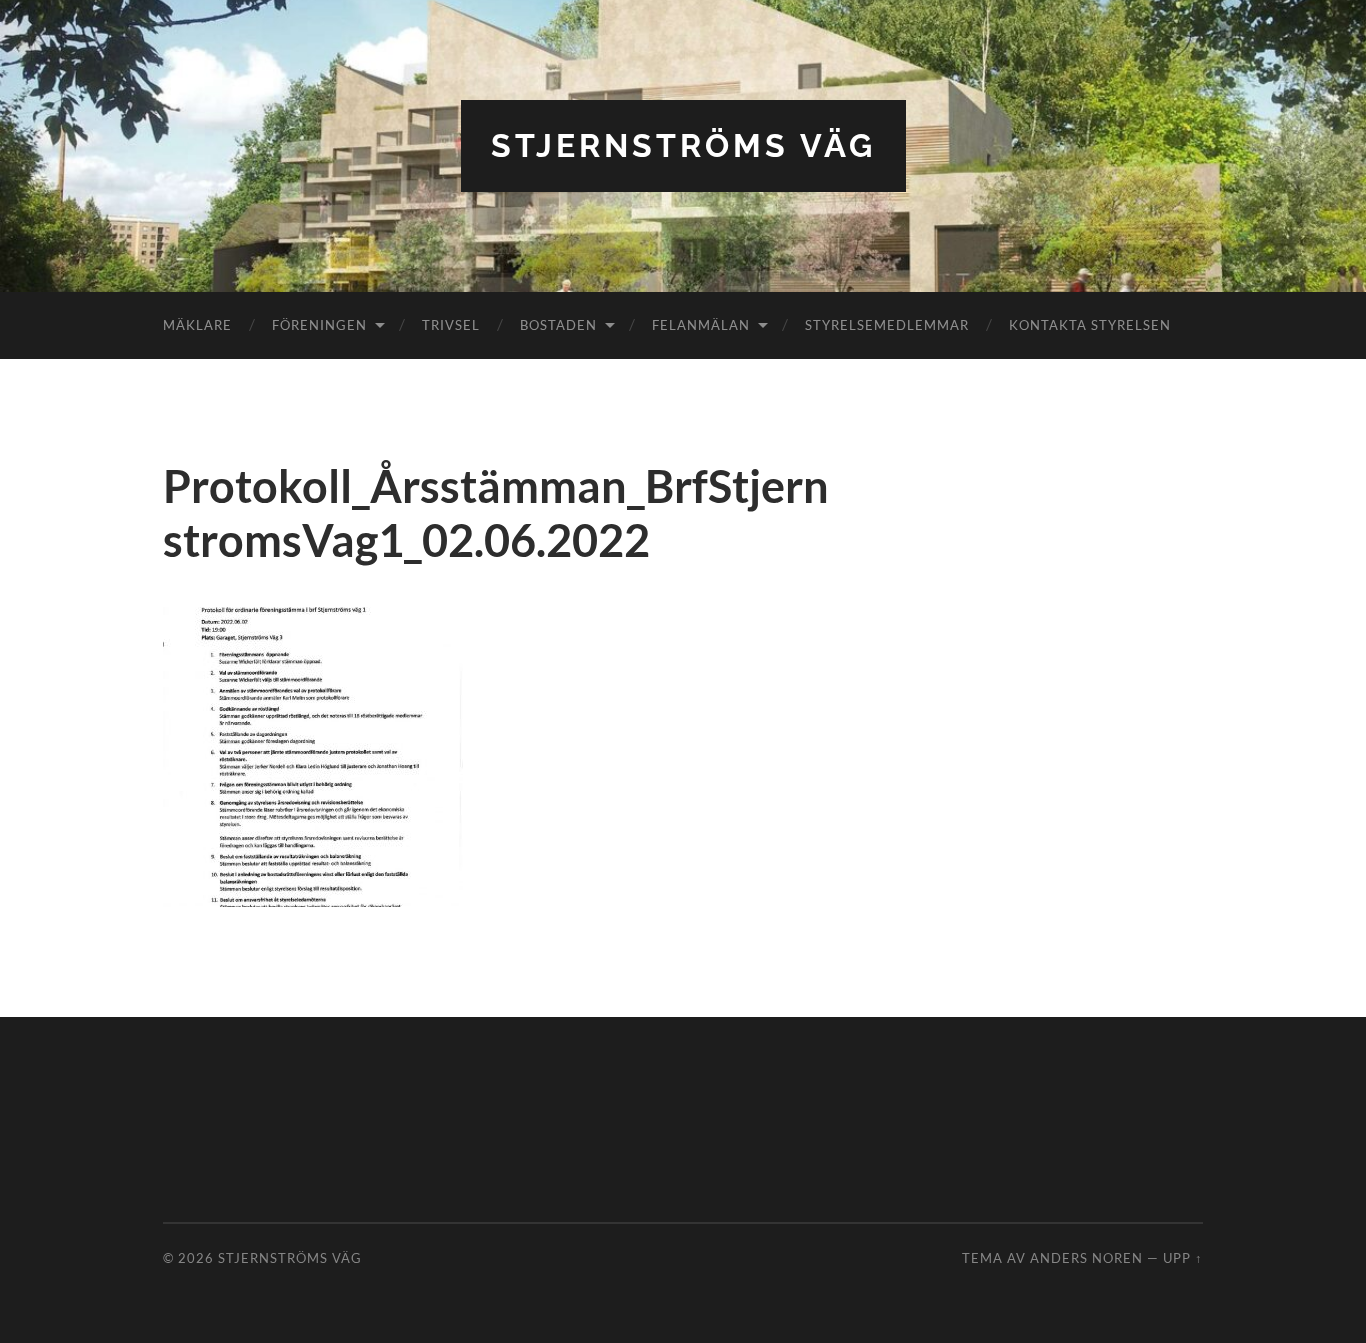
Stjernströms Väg (683, 145)
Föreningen (319, 325)
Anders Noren (1086, 1258)
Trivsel (451, 325)
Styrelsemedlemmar (887, 325)
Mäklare (197, 325)
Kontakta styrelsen (1090, 325)
